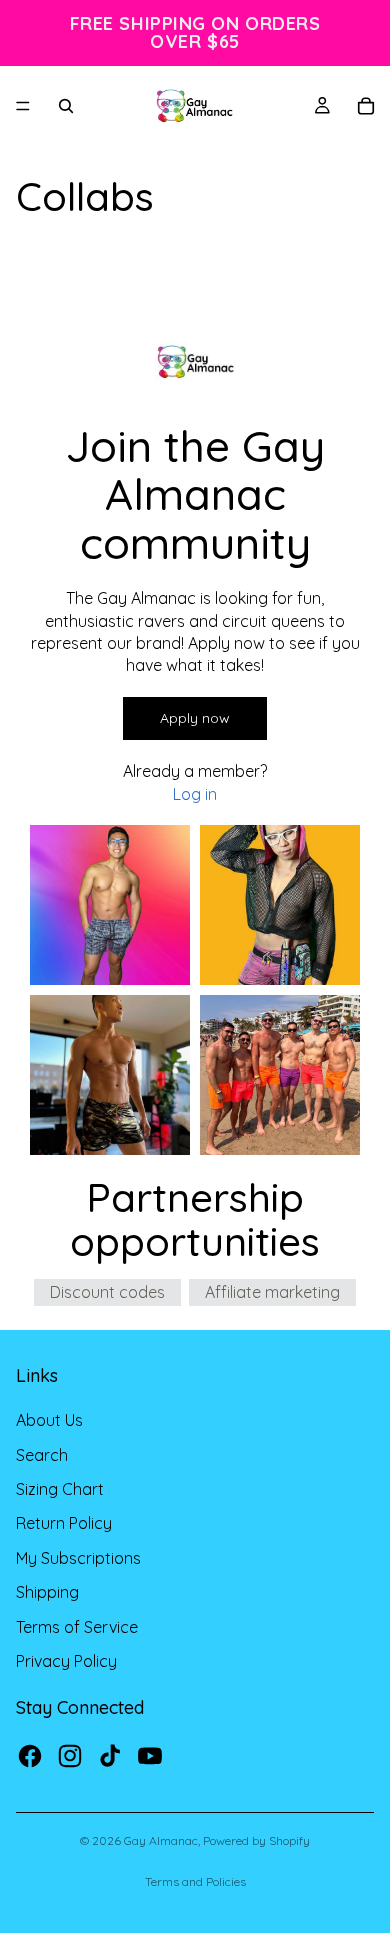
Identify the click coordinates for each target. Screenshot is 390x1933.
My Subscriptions (78, 1558)
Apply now (195, 718)
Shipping (47, 1592)
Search (42, 1455)
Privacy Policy (66, 1661)
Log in (195, 794)
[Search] (66, 106)
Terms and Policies (195, 1881)
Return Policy (64, 1523)
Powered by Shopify (256, 1840)
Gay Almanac (161, 1840)
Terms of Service (77, 1627)
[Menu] (23, 106)
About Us (49, 1420)
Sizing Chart (60, 1489)
